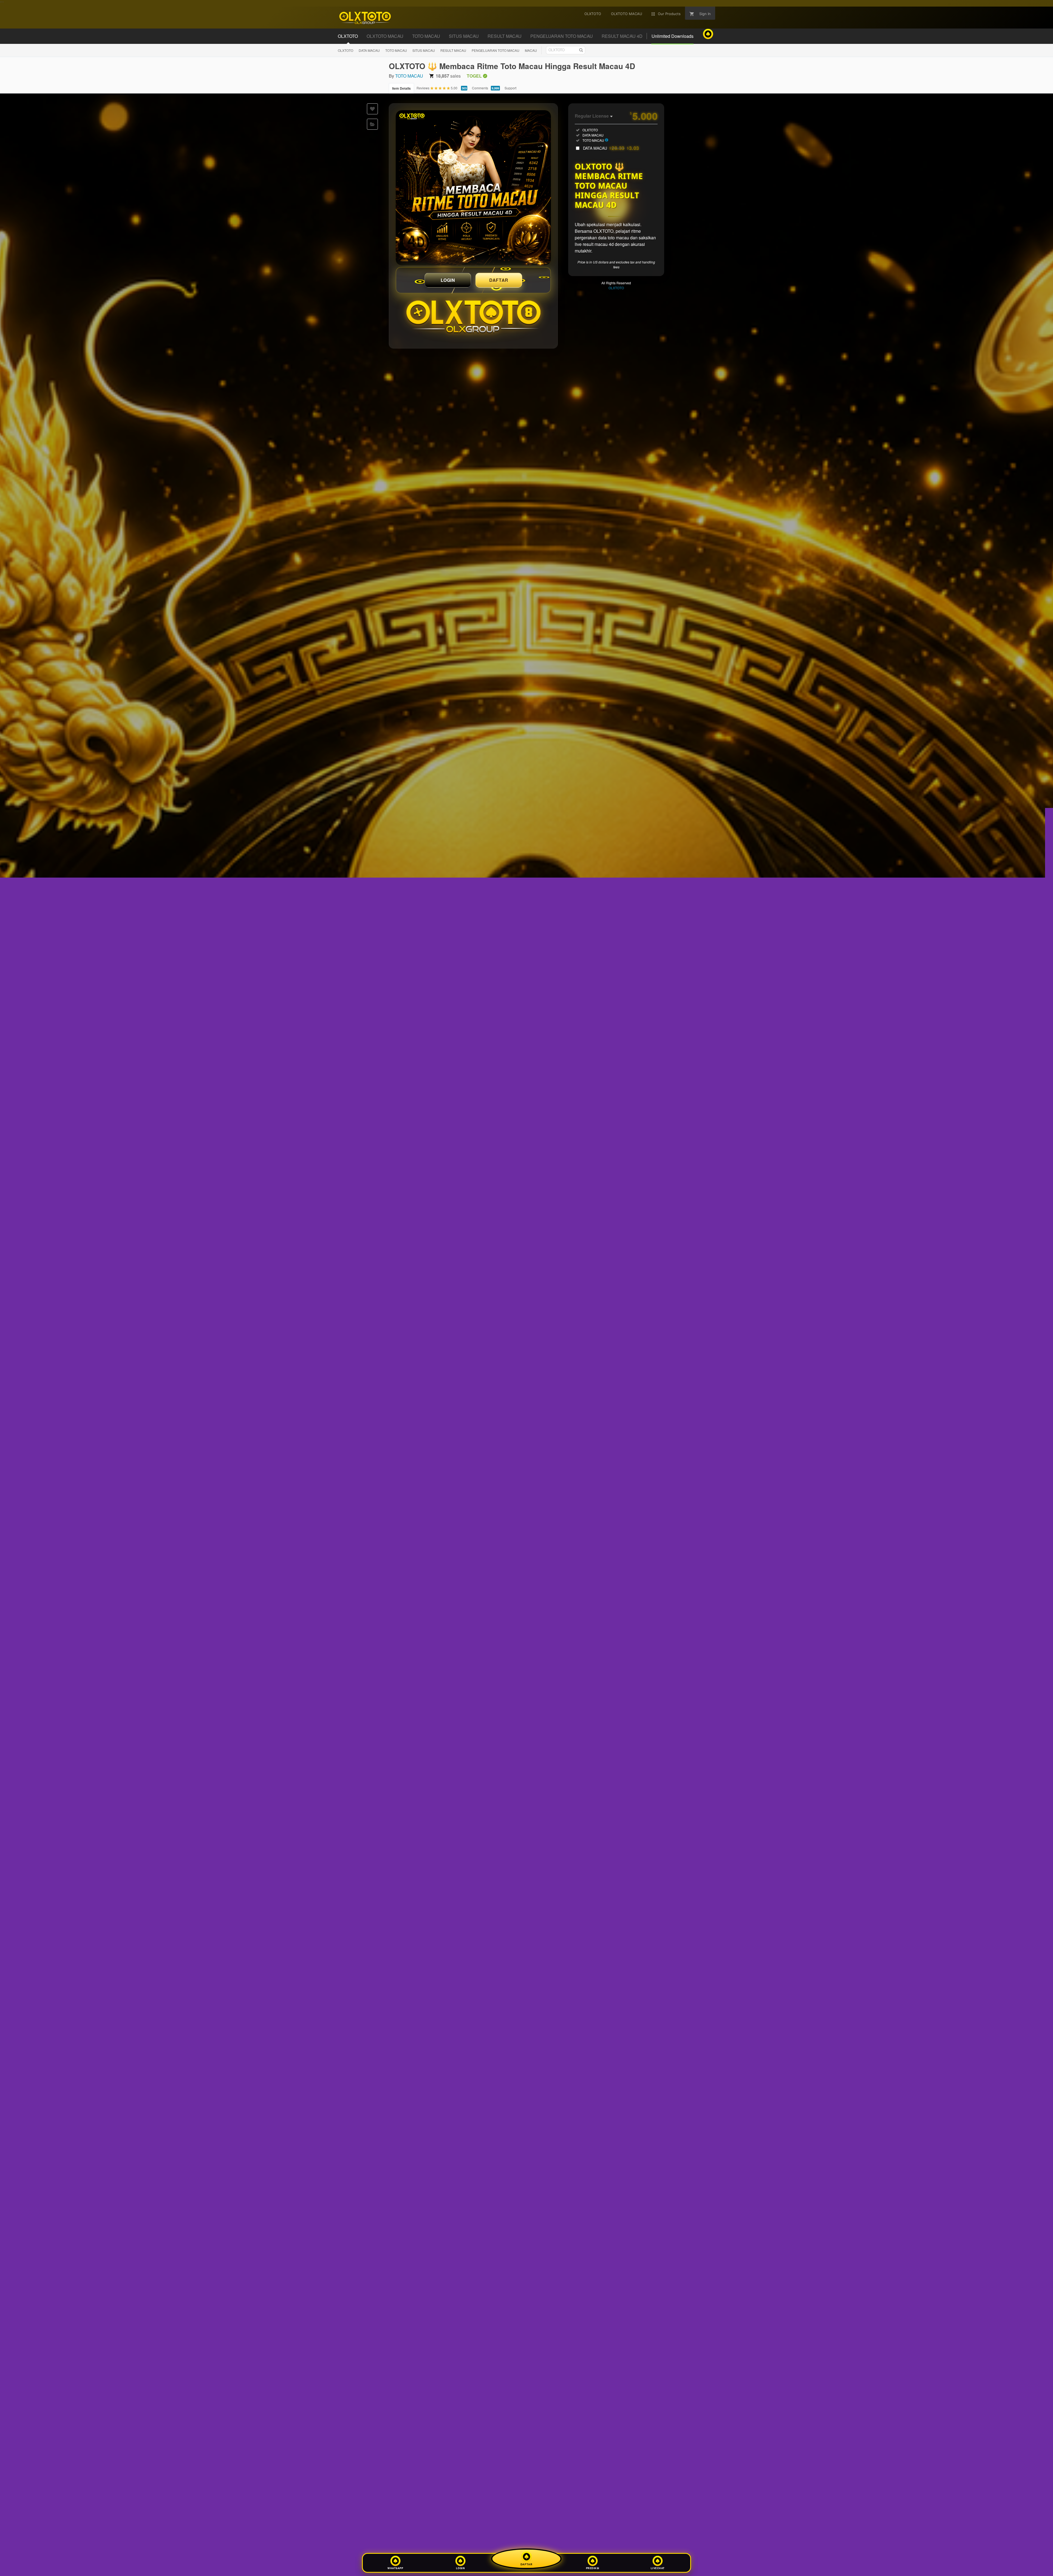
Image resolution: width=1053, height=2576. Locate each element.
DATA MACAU (369, 50)
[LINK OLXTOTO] (473, 188)
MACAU (531, 50)
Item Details (401, 88)
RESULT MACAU (453, 50)
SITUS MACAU (424, 50)
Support (510, 88)
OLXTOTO (346, 50)
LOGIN (448, 280)
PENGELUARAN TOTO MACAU (496, 50)
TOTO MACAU (396, 50)
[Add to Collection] (372, 124)
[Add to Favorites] (372, 109)
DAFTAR (499, 280)
